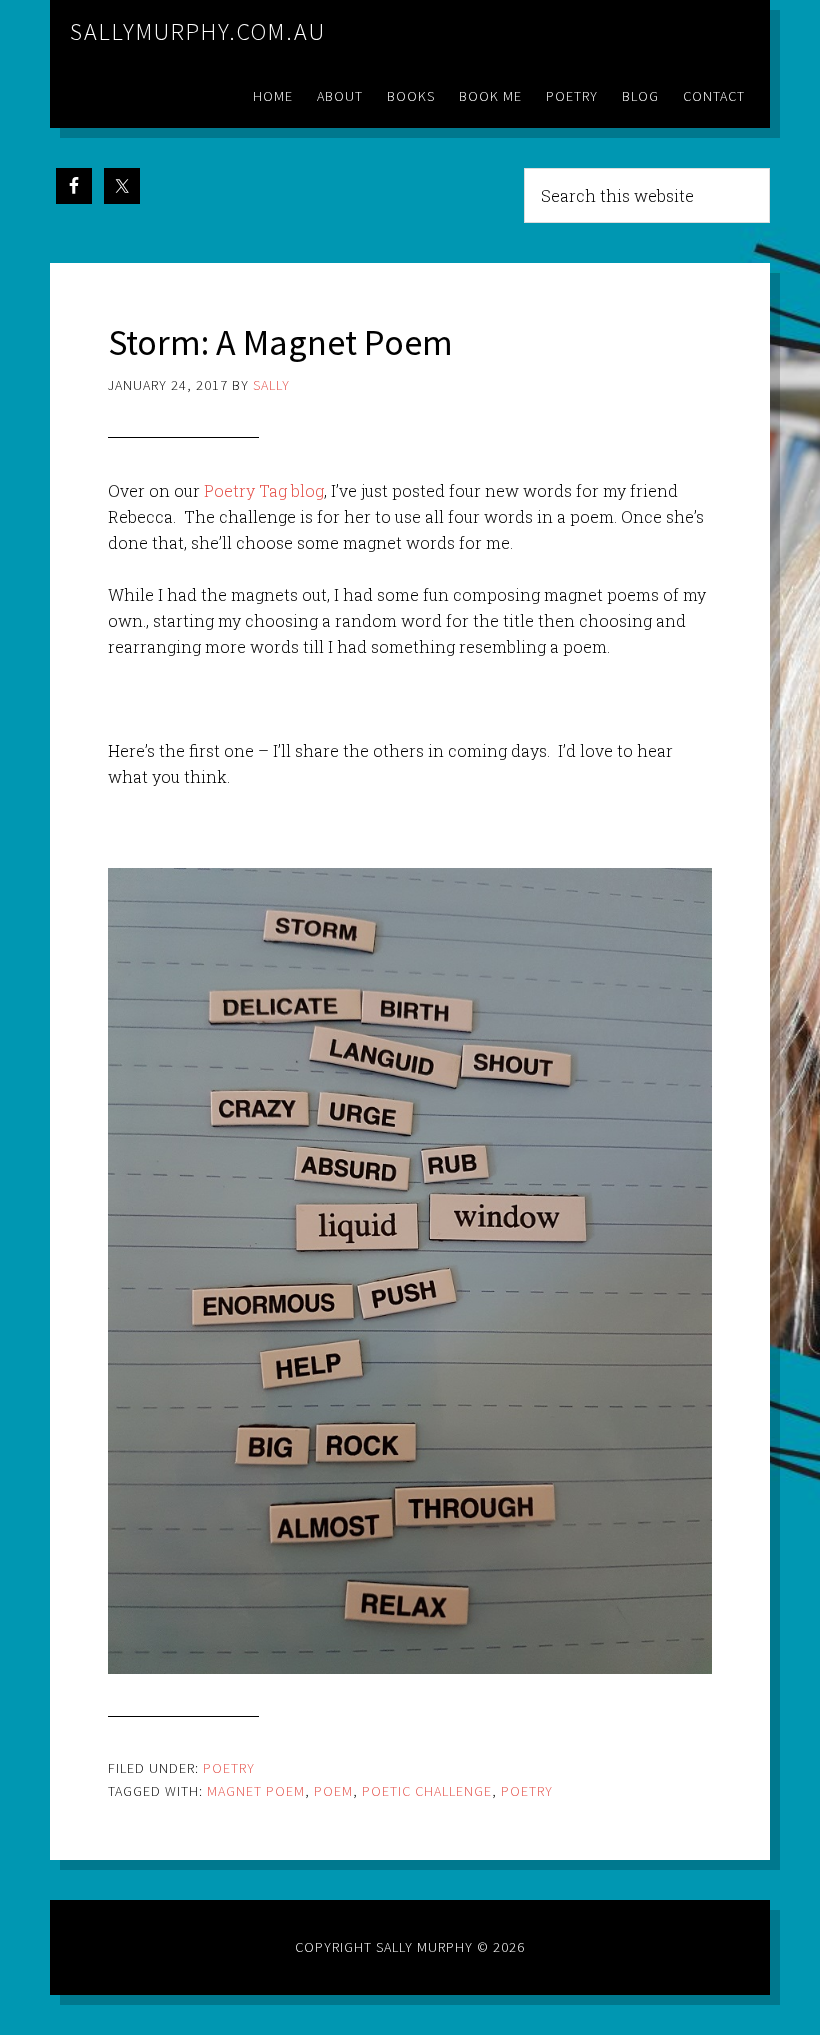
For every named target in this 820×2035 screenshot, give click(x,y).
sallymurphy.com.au (198, 31)
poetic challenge (427, 1791)
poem (333, 1791)
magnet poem (256, 1791)
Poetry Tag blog (264, 490)
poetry (527, 1791)
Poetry (229, 1768)
